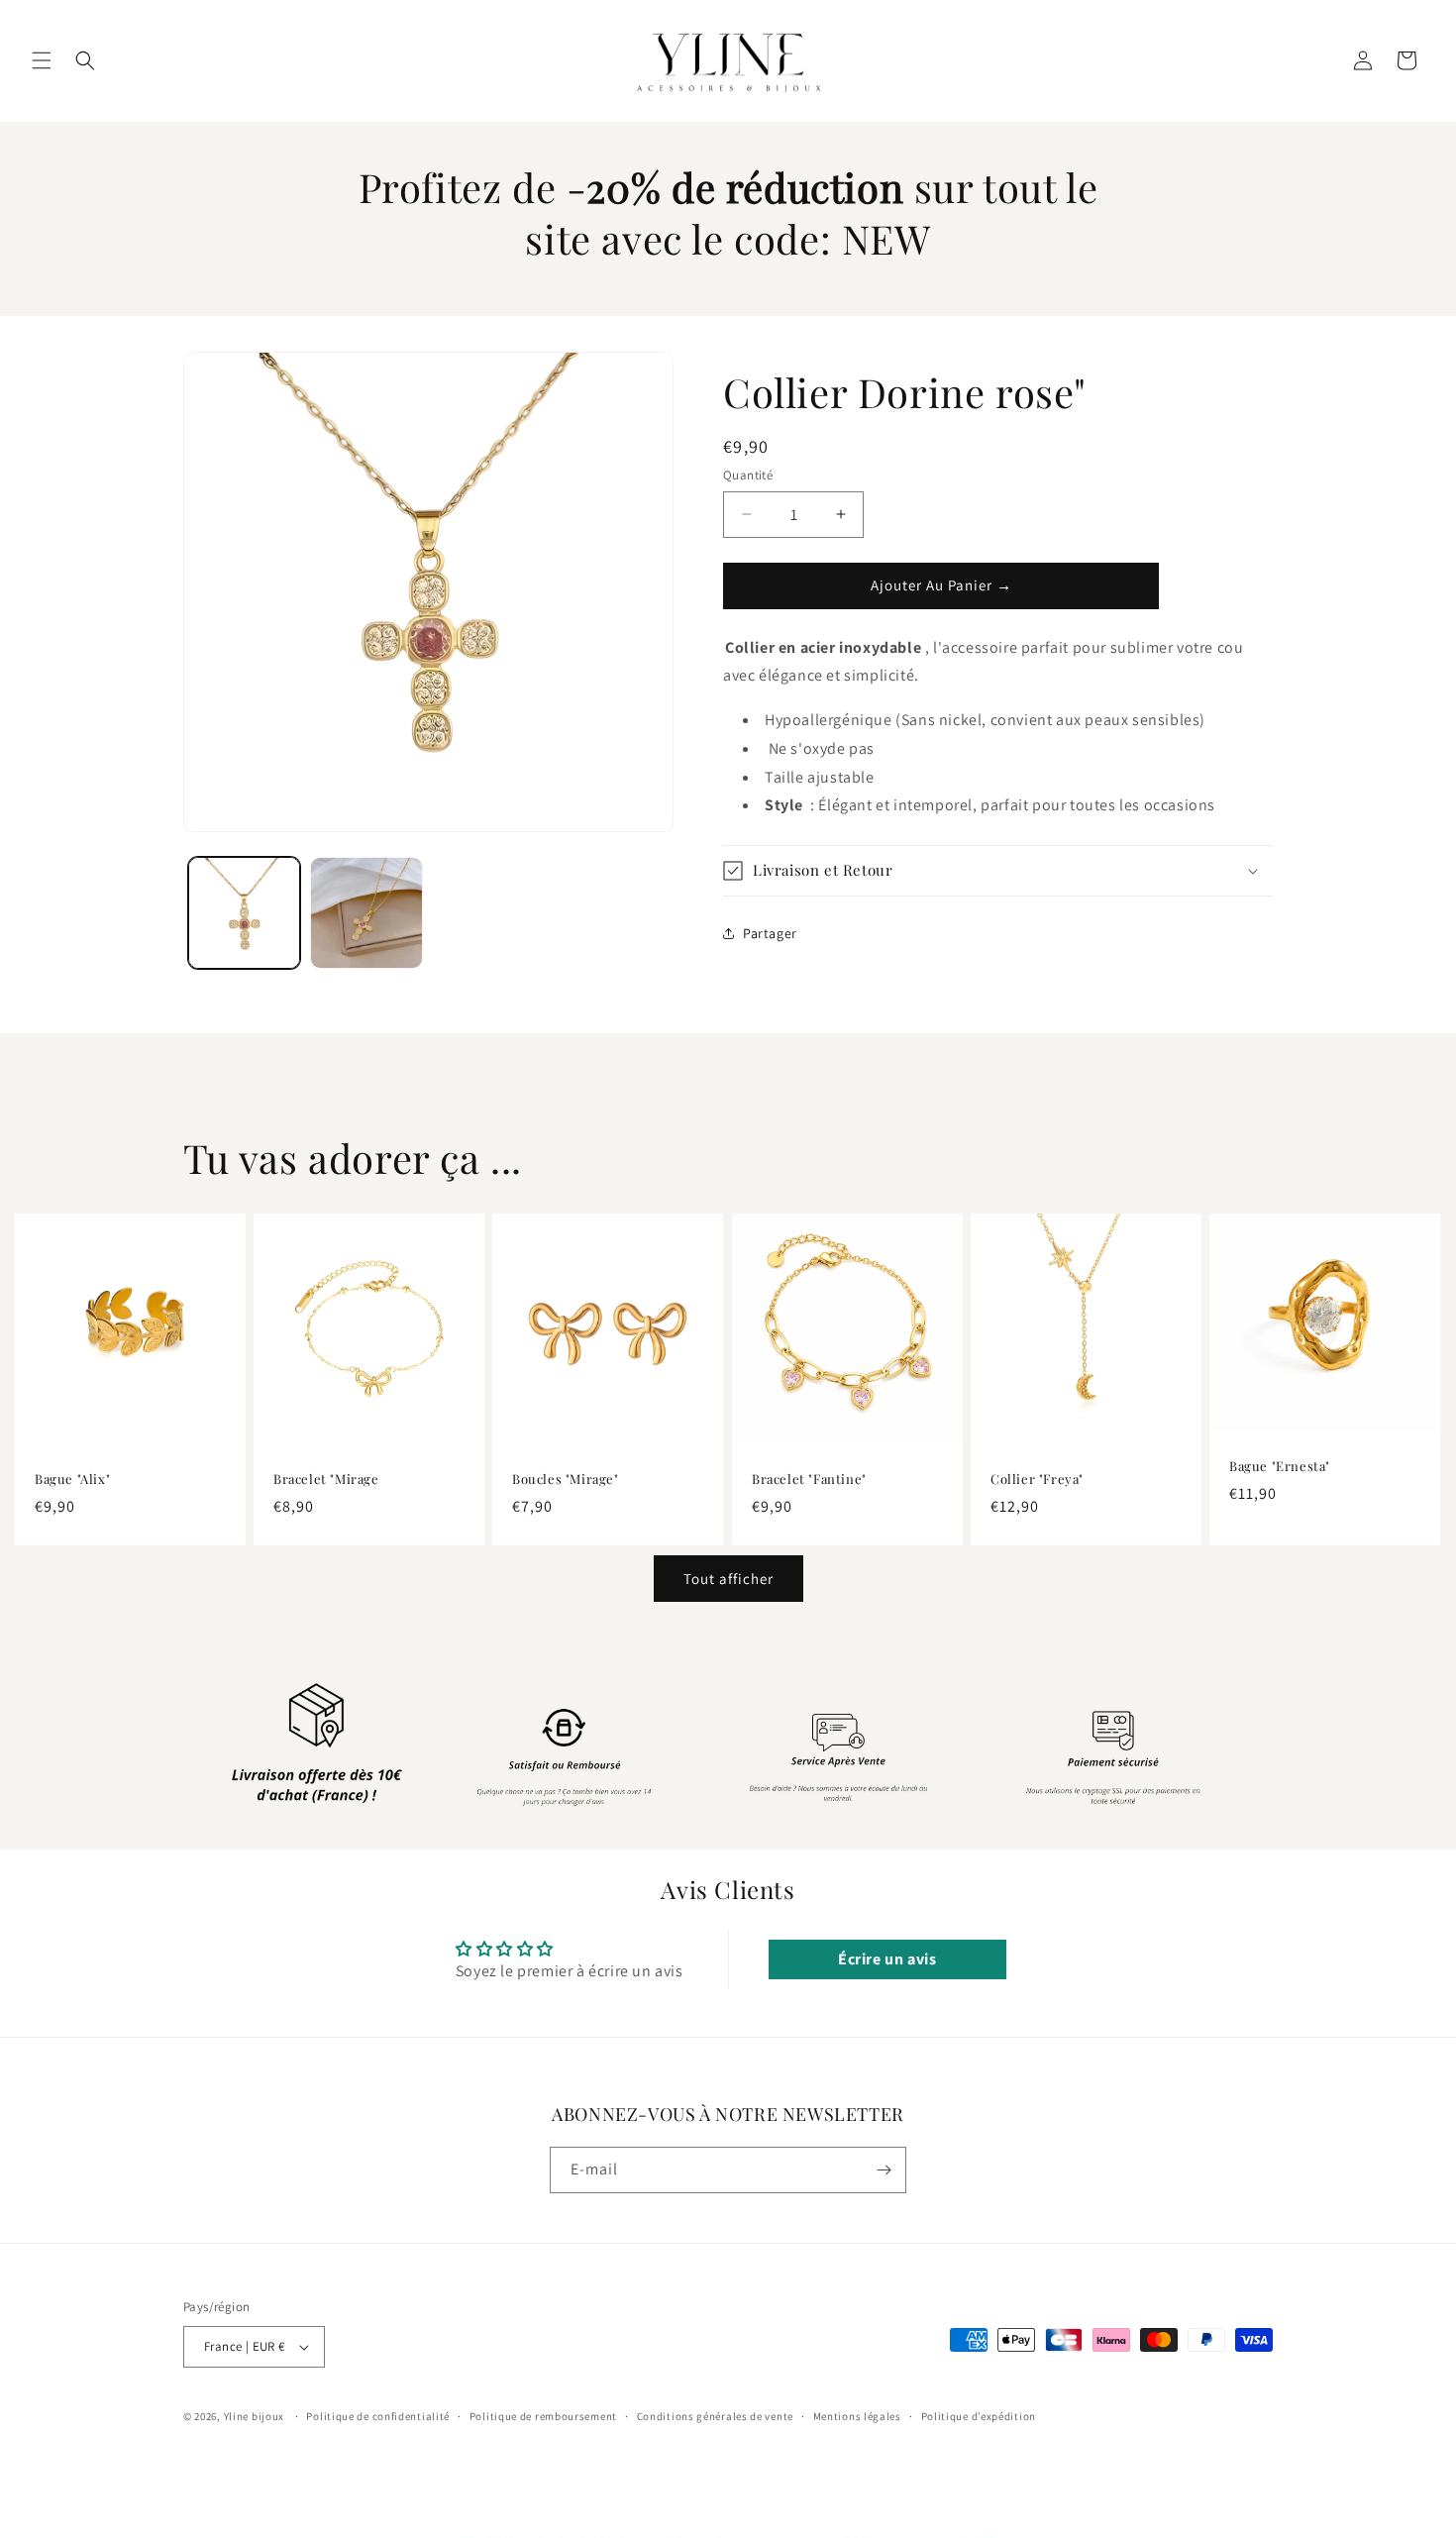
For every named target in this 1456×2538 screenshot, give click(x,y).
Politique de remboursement (543, 2416)
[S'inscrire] (884, 2170)
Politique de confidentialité (378, 2416)
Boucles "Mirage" (566, 1480)
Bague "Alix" (72, 1480)
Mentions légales (857, 2416)
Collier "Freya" (1037, 1480)
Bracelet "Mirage (326, 1480)
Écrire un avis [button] (887, 1959)
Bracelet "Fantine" (809, 1480)
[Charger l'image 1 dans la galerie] (244, 913)
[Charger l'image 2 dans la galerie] (366, 913)
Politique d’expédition (979, 2416)
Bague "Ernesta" (1280, 1466)
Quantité (748, 475)
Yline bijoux (254, 2416)
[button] (42, 60)
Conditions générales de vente (715, 2416)
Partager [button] (770, 932)
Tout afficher (728, 1579)
